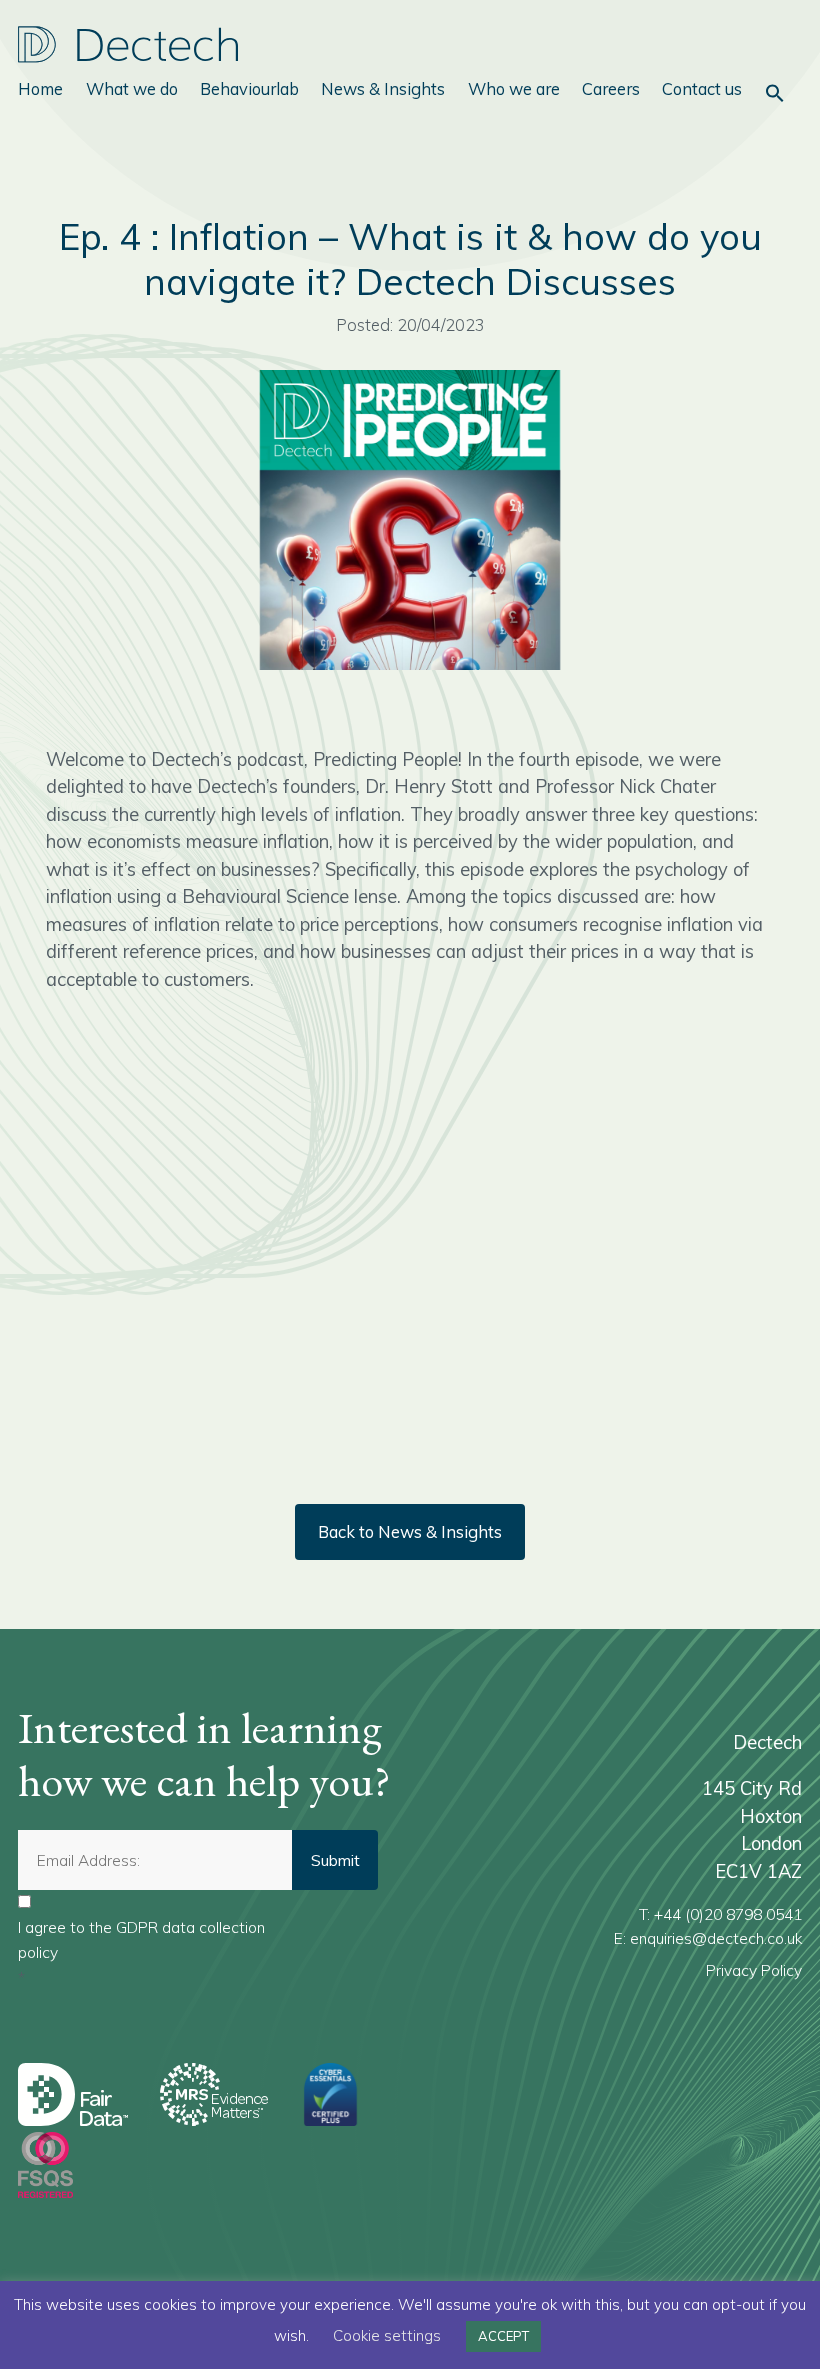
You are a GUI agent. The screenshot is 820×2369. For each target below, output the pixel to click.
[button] (775, 93)
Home (40, 88)
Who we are (514, 88)
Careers (611, 88)
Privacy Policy (754, 1970)
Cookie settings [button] (387, 2335)
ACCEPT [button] (503, 2336)
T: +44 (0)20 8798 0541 (720, 1914)
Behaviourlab (249, 88)
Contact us (702, 88)
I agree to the (141, 1939)
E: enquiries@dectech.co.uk (708, 1938)
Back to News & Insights (410, 1531)
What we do (132, 88)
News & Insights (383, 88)
